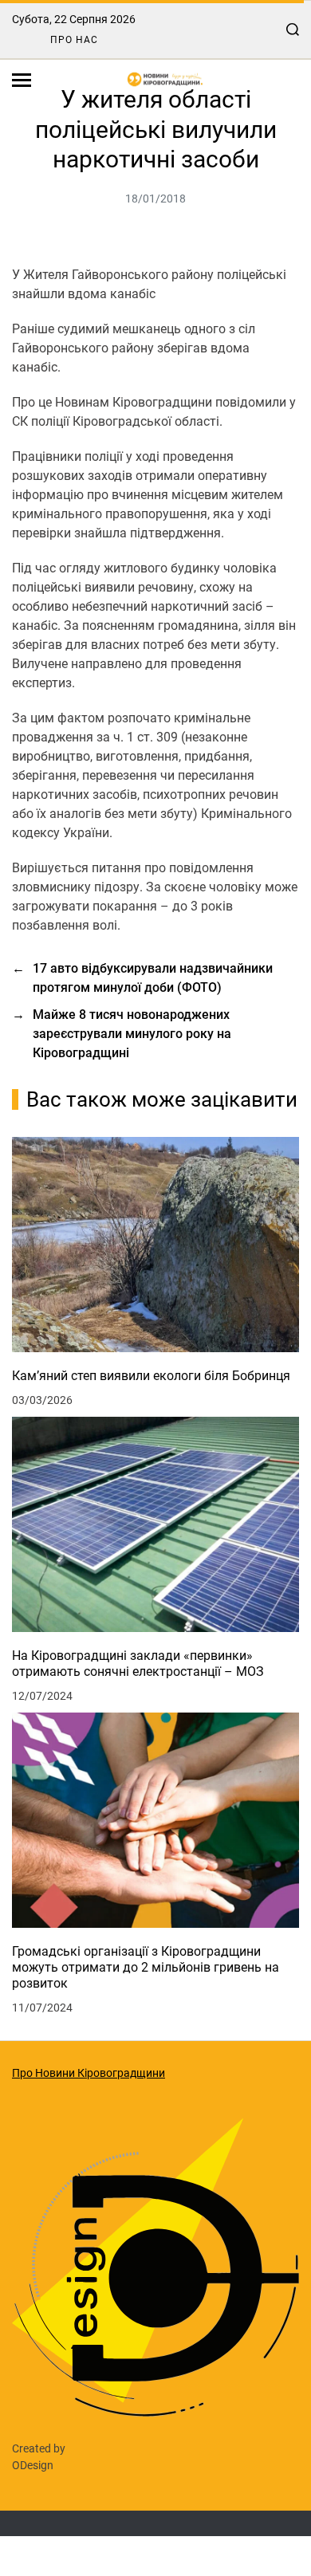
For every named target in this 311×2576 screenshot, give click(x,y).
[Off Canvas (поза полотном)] (22, 80)
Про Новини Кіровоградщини (89, 2073)
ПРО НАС (74, 40)
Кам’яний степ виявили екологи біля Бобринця (151, 1376)
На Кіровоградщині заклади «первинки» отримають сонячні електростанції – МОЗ (138, 1664)
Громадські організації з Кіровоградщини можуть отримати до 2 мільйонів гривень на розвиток (146, 1967)
